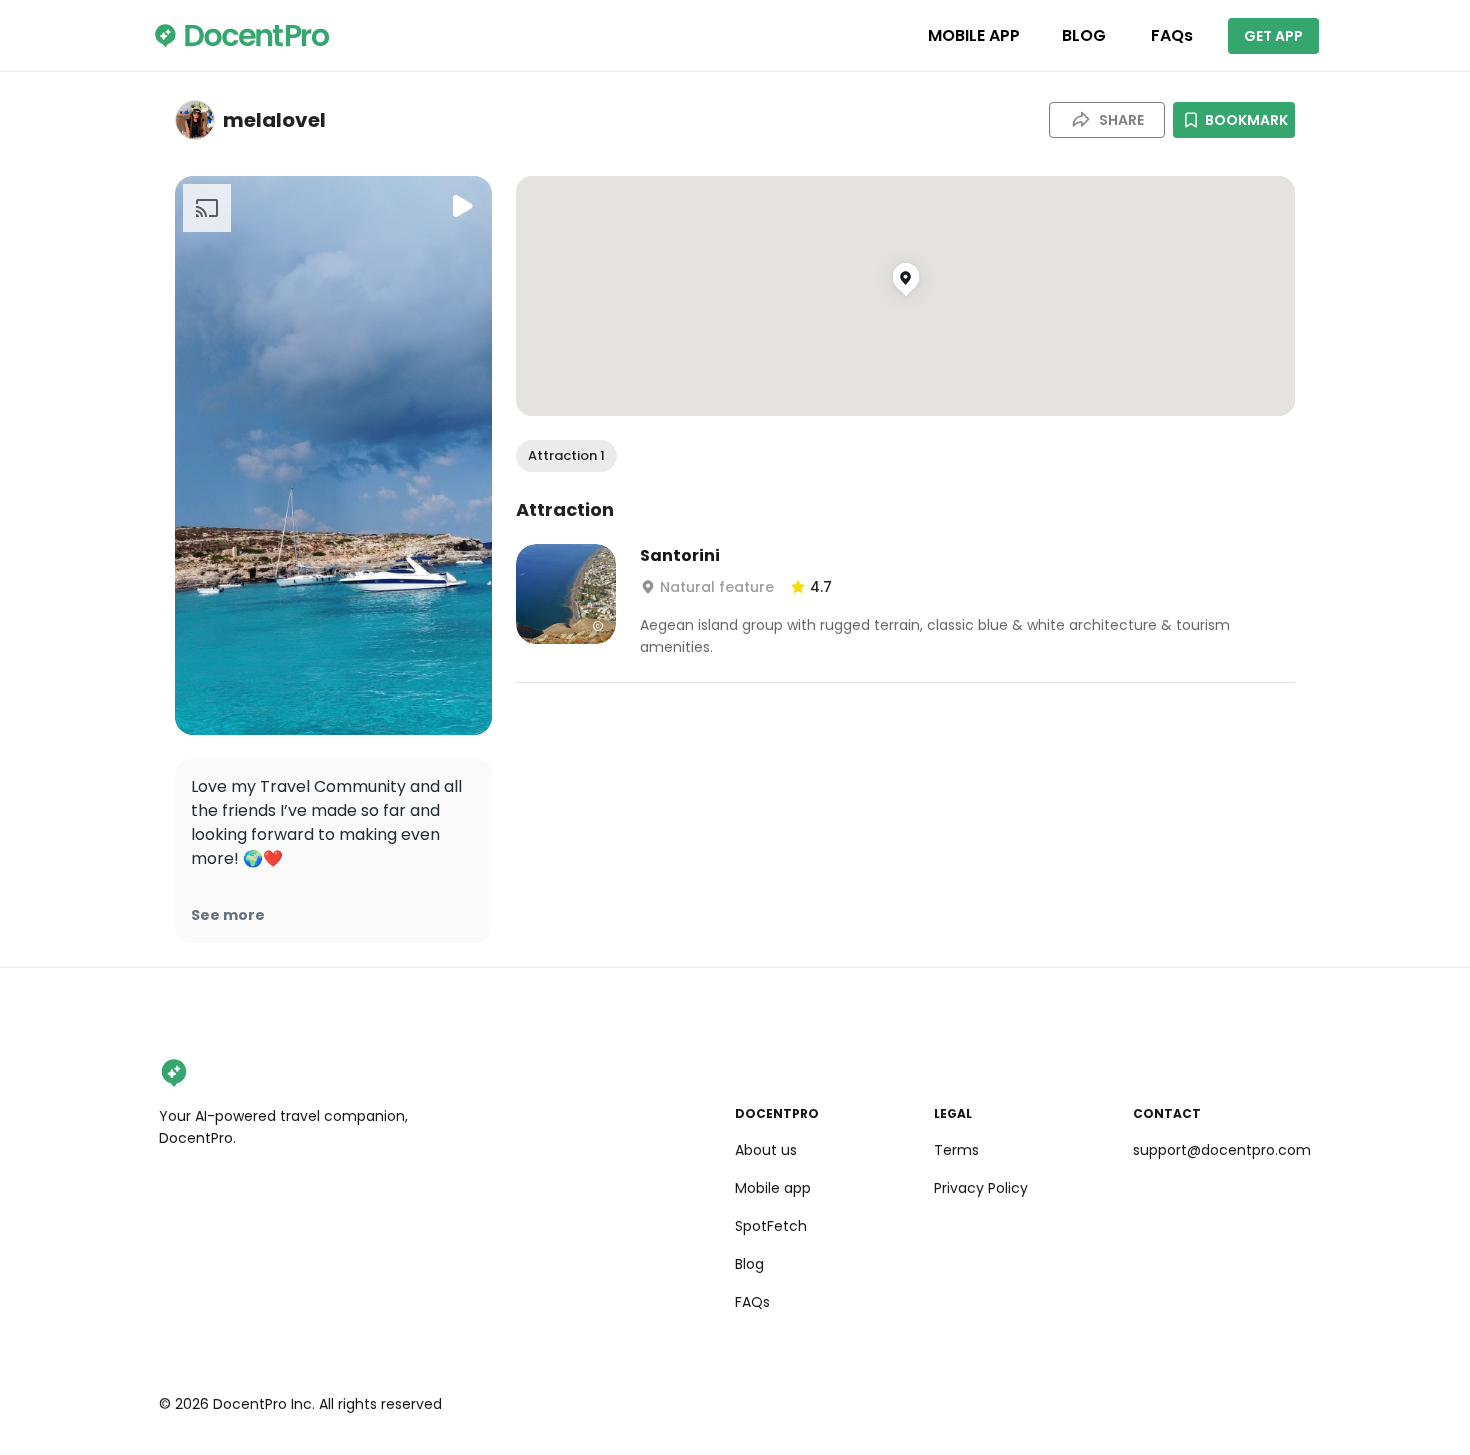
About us (766, 1150)
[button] (566, 456)
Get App (1273, 36)
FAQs (1172, 35)
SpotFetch (771, 1226)
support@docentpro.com (1222, 1150)
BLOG (1084, 35)
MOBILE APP (974, 35)
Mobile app (773, 1188)
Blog (749, 1264)
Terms (956, 1150)
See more (228, 915)
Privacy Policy (981, 1188)
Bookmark (1246, 120)
